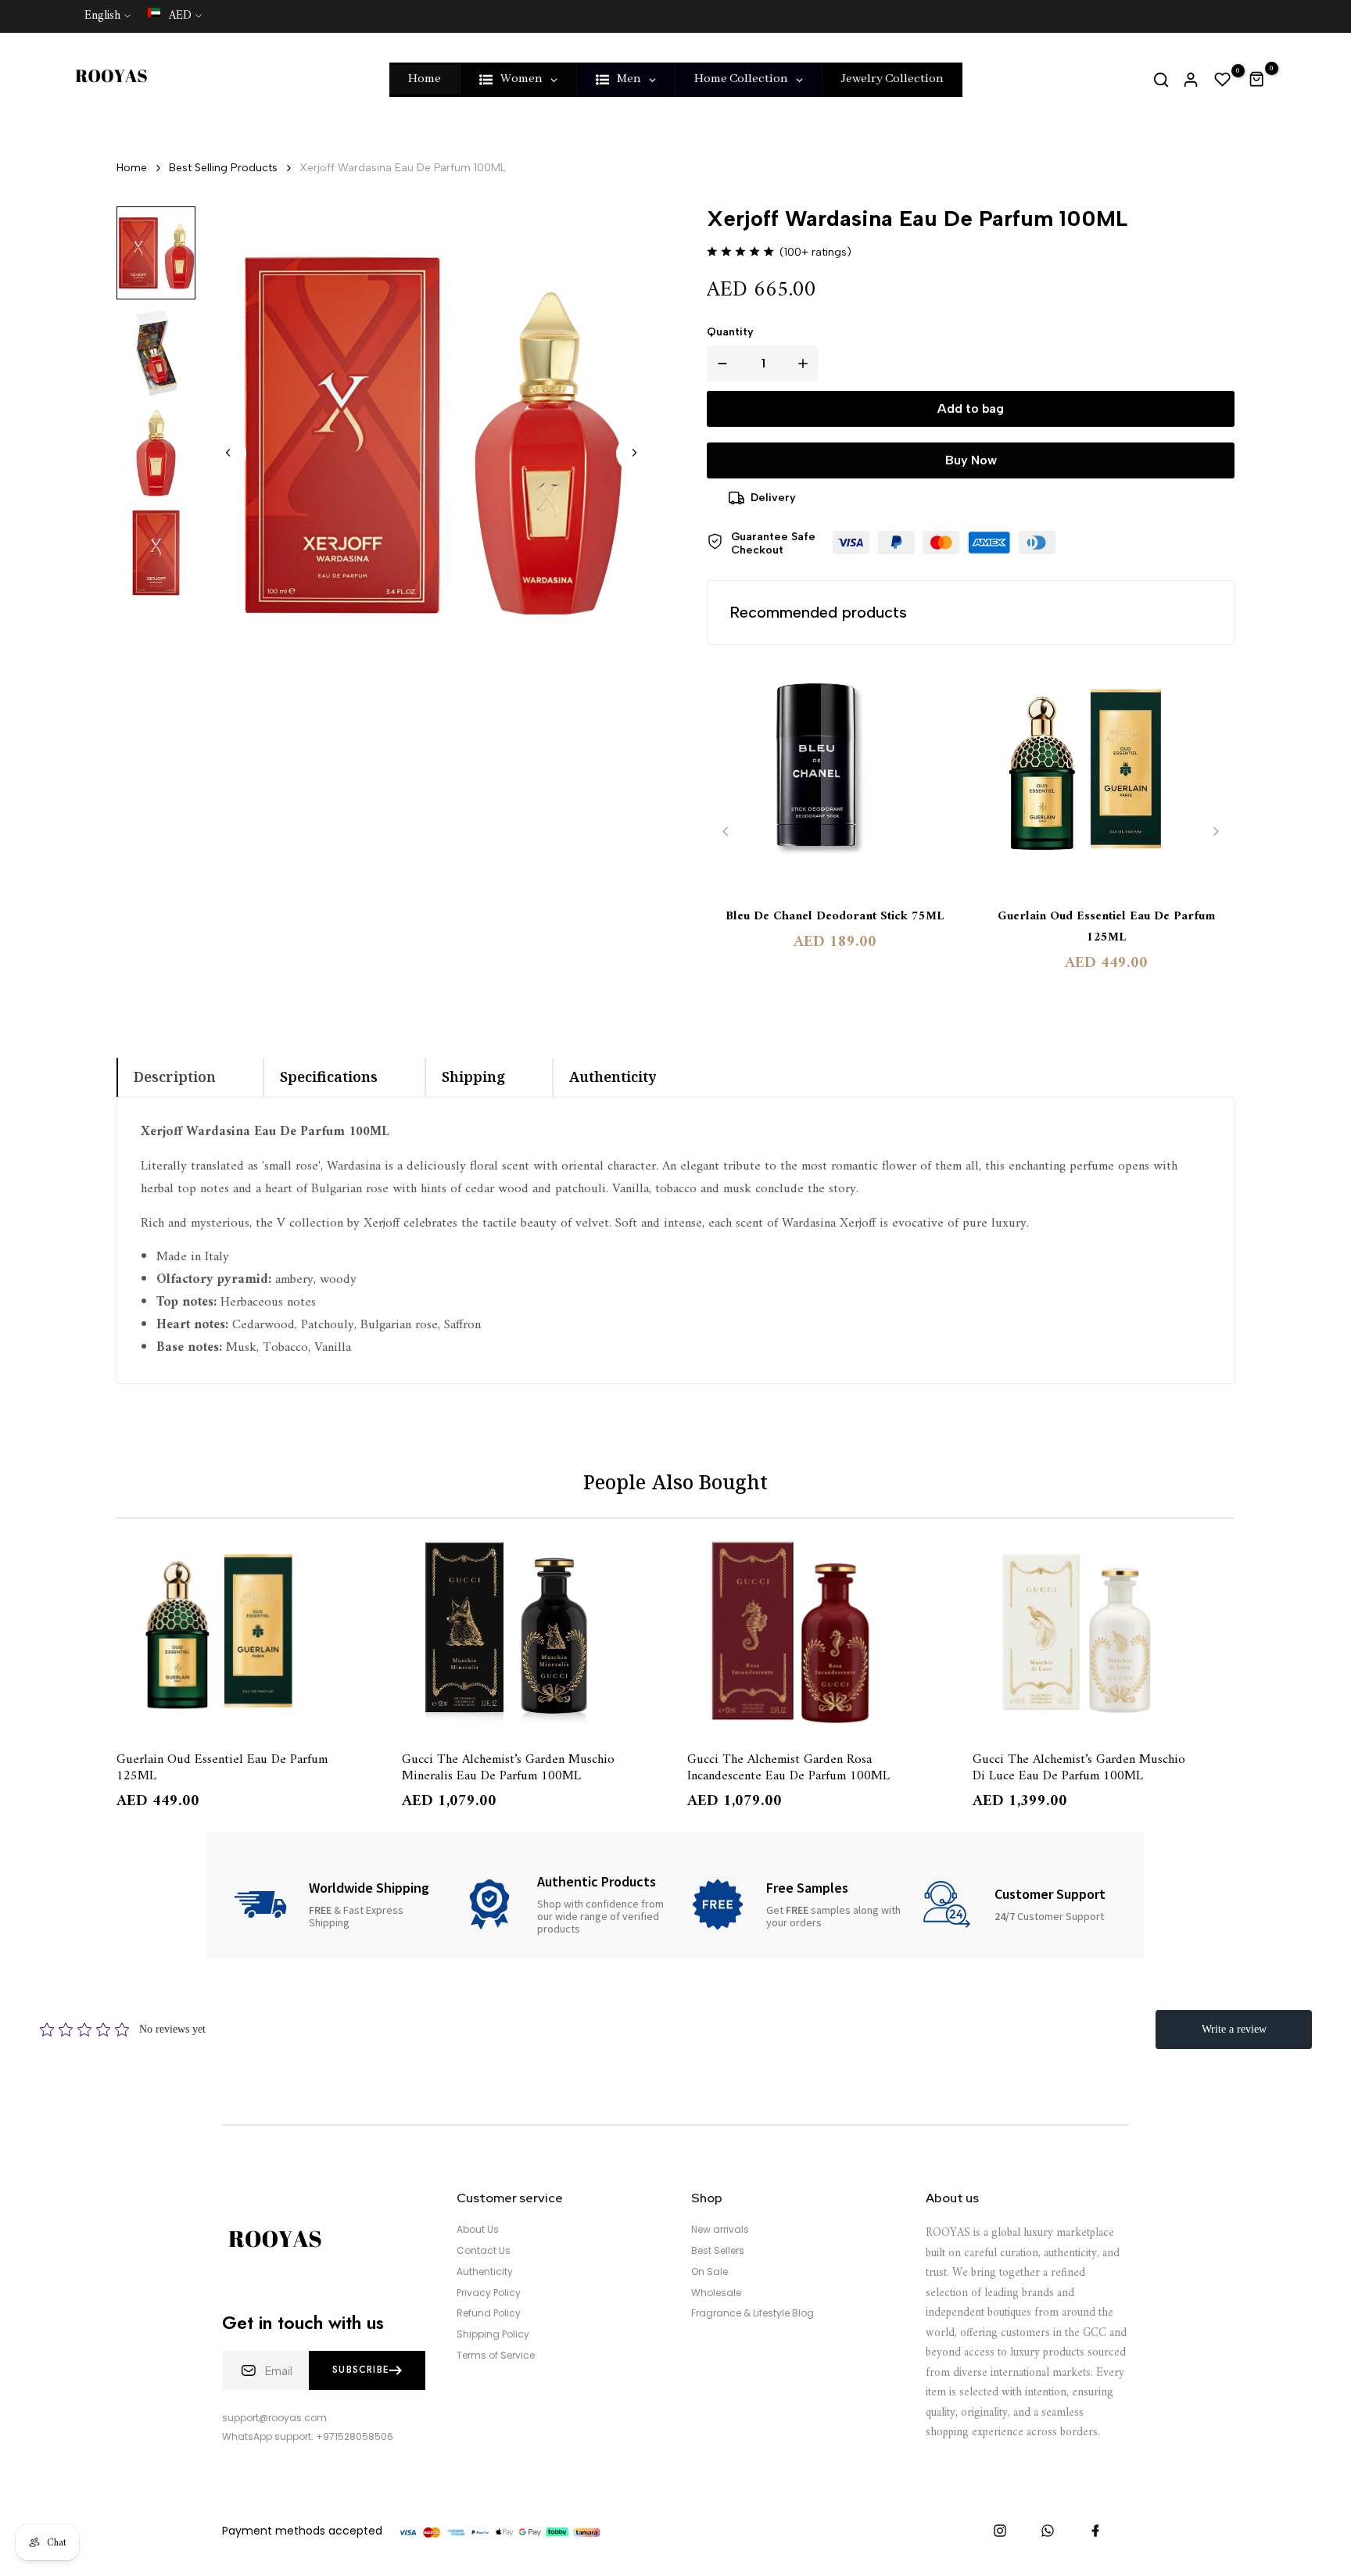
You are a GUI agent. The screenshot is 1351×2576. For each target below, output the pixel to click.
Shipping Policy (493, 2334)
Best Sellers (718, 2251)
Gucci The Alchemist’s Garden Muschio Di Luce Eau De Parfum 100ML (794, 1767)
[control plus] (806, 364)
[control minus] (719, 364)
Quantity (730, 332)
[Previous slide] (726, 831)
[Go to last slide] (228, 453)
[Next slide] (634, 453)
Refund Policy (489, 2313)
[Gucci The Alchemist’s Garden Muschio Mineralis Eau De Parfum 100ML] (247, 1632)
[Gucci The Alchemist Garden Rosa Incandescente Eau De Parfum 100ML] (533, 1632)
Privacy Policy (489, 2293)
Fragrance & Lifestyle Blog (753, 2313)
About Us (478, 2230)
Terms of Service (496, 2356)
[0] (1223, 80)
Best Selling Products (223, 168)
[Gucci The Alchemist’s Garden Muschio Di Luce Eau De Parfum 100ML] (818, 1632)
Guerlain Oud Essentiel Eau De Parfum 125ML (1106, 927)
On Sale (710, 2272)
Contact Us (484, 2251)
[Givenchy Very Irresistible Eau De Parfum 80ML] (1104, 1632)
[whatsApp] (1048, 2531)
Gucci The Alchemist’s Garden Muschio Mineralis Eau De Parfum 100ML (223, 1767)
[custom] (1000, 2531)
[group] (156, 253)
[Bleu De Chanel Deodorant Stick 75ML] (835, 777)
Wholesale (716, 2293)
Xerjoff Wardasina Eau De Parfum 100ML (403, 168)
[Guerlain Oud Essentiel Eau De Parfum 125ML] (1107, 777)
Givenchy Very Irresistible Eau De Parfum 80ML (1065, 1767)
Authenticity (485, 2272)
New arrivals (720, 2230)
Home (132, 168)
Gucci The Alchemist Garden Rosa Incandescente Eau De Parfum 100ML (503, 1767)
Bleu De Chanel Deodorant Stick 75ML (835, 917)
